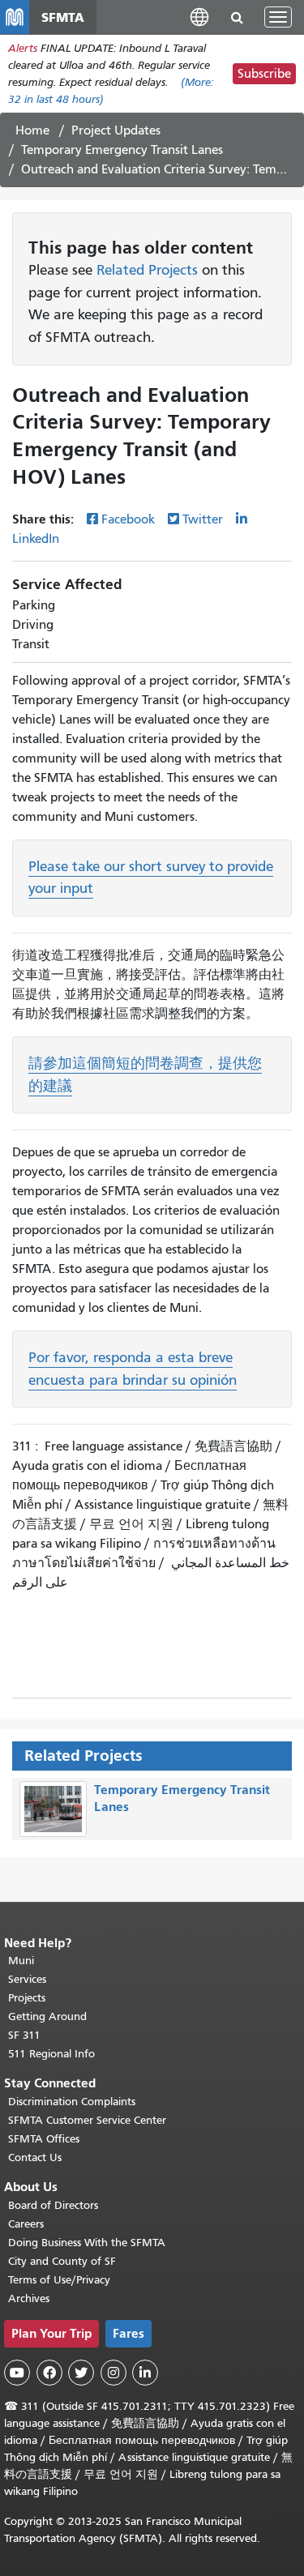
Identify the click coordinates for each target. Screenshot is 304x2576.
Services (27, 1979)
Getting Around (47, 2016)
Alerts (23, 48)
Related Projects (147, 270)
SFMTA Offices (44, 2139)
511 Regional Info (51, 2054)
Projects (27, 1998)
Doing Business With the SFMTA (87, 2243)
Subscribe (264, 74)
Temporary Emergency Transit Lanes (122, 150)
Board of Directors (53, 2205)
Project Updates (116, 130)
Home (32, 130)
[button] (199, 17)
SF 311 (24, 2035)
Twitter (203, 519)
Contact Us (35, 2157)
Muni (21, 1961)
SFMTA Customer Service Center (87, 2120)
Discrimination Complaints (72, 2102)
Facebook (128, 519)
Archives (29, 2298)
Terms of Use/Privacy (59, 2280)
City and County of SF (62, 2261)
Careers (26, 2224)
